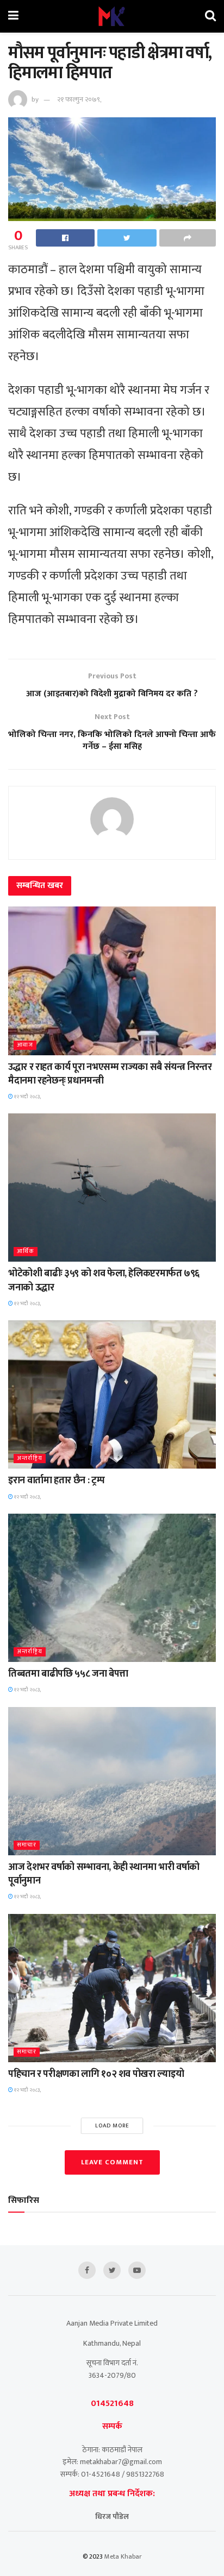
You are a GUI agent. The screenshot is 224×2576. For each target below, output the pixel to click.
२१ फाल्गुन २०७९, (79, 99)
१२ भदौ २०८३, (27, 1097)
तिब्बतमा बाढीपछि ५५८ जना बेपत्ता (68, 1674)
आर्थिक (26, 1252)
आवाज (25, 1045)
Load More (112, 2126)
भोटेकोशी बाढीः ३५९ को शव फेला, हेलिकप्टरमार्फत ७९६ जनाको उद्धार (104, 1280)
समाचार (27, 1845)
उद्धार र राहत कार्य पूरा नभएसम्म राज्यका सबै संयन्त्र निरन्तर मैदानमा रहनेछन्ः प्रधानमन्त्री (110, 1074)
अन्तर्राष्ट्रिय (30, 1459)
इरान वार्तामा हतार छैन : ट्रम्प (56, 1481)
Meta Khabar (123, 2556)
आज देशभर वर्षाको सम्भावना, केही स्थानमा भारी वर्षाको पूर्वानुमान (104, 1874)
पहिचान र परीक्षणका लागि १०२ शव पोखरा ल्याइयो (96, 2074)
